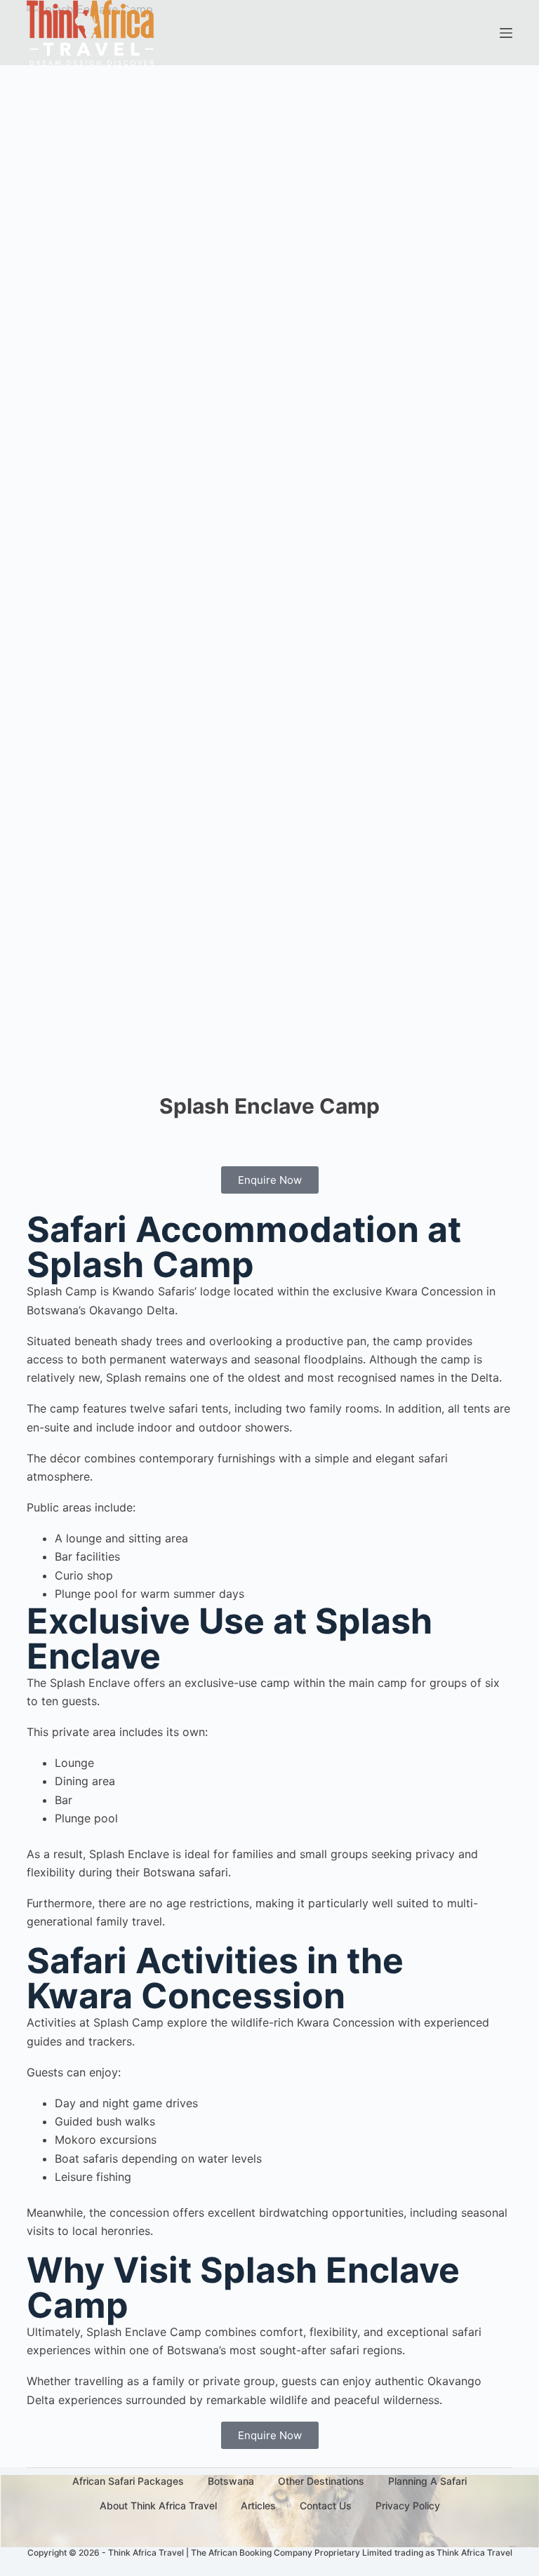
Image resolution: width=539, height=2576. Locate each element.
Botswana (231, 2481)
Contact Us (326, 2505)
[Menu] (506, 33)
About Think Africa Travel (158, 2505)
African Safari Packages (128, 2481)
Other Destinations (321, 2481)
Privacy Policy (408, 2505)
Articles (258, 2505)
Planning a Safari (427, 2481)
